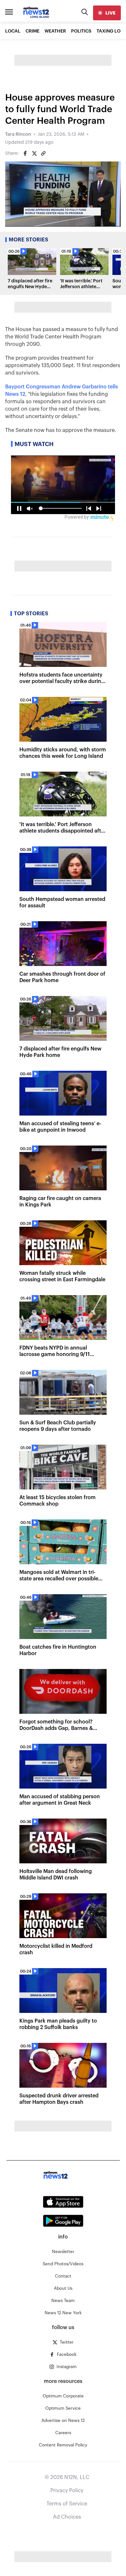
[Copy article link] (43, 153)
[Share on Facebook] (25, 153)
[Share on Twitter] (34, 153)
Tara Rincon (18, 134)
